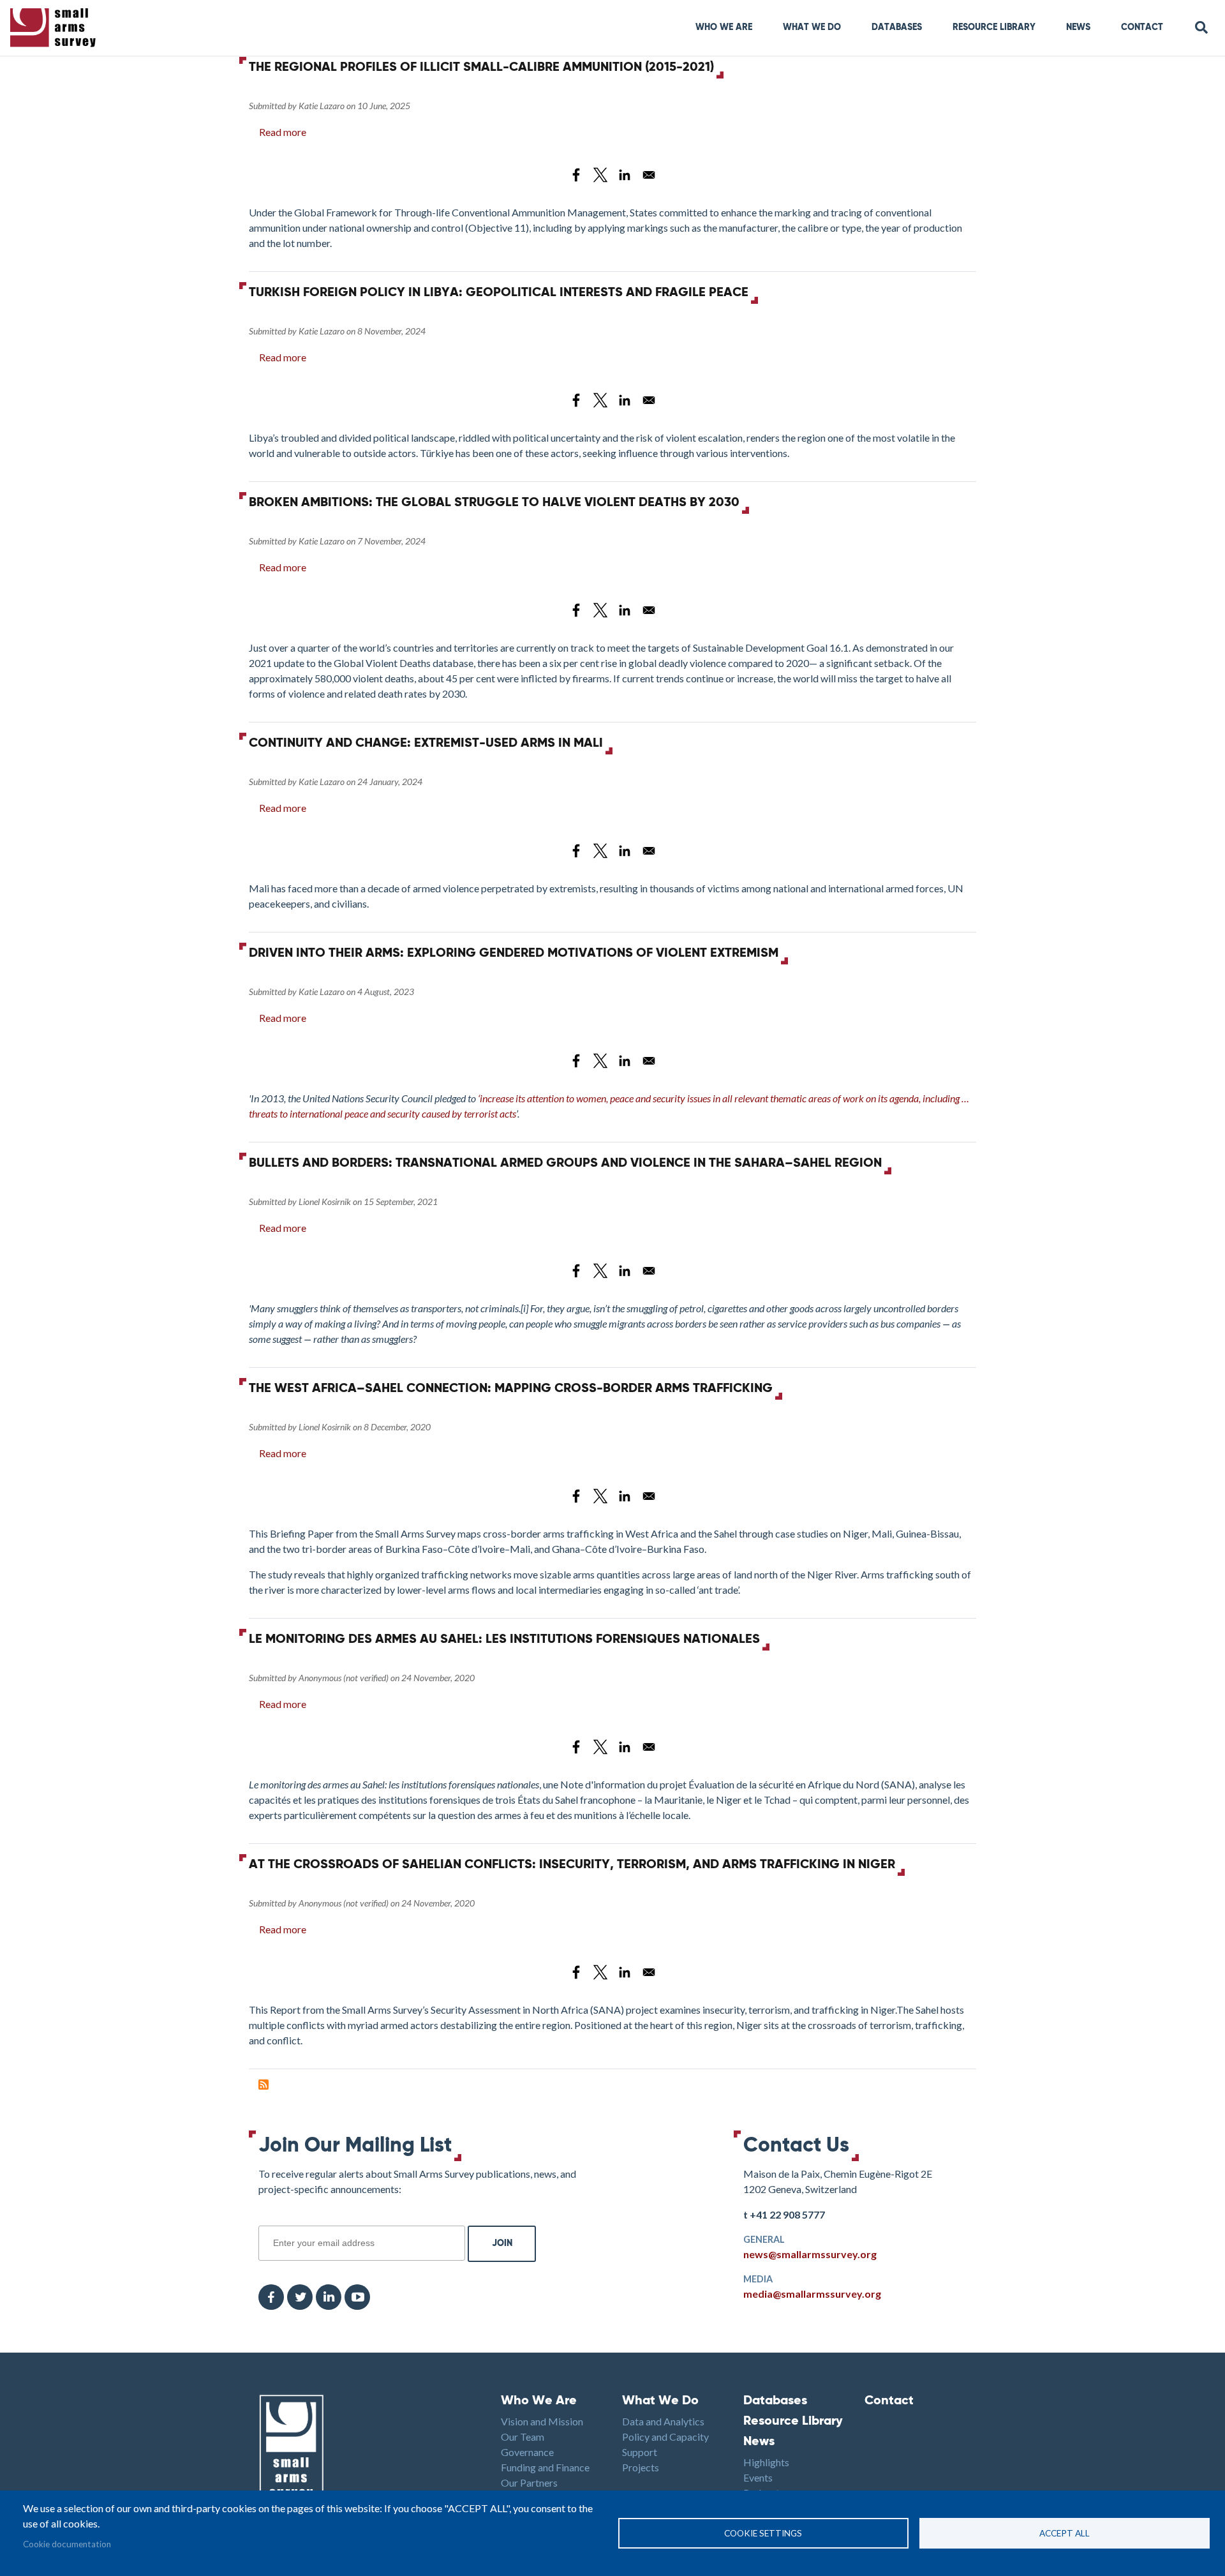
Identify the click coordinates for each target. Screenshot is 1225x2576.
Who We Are (724, 27)
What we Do (812, 27)
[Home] (56, 28)
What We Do (660, 2401)
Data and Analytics (663, 2421)
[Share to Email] (649, 175)
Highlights (766, 2462)
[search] (1202, 28)
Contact (1142, 27)
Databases (897, 27)
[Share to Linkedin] (625, 175)
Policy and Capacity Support (665, 2444)
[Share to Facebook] (576, 175)
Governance (527, 2452)
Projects (641, 2467)
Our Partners (529, 2482)
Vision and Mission (542, 2421)
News (1078, 27)
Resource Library (994, 27)
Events (758, 2477)
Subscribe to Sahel (264, 2085)
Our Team (523, 2437)
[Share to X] (600, 175)
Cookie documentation (67, 2544)
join (265, 2219)
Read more (283, 132)
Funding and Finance (545, 2467)
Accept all (1065, 2533)
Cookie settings (763, 2533)
